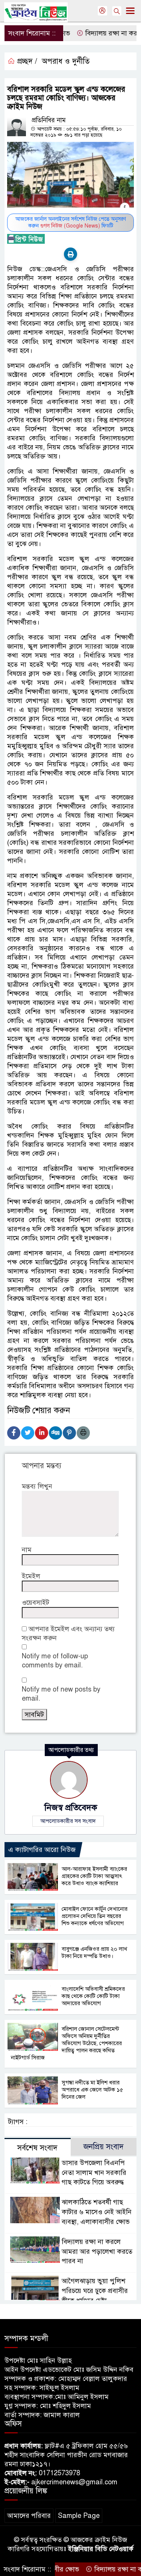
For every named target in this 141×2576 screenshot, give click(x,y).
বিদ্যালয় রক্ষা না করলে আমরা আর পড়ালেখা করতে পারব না (97, 2252)
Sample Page (79, 2516)
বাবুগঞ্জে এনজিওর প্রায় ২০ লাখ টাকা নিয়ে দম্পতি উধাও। (94, 1952)
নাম (27, 1550)
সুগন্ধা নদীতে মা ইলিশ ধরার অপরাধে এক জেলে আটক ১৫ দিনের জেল (92, 2090)
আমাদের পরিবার (29, 2516)
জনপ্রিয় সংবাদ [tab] (104, 2147)
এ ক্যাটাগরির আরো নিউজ (42, 1850)
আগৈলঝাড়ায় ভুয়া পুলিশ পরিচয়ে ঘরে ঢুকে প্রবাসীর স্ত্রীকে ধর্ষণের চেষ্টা (95, 2291)
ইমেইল (31, 1576)
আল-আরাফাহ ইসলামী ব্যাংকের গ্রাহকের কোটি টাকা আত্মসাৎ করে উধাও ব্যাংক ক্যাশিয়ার (94, 1876)
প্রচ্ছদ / (26, 61)
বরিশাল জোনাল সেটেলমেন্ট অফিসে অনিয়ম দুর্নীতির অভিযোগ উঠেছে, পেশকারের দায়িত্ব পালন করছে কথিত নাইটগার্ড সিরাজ (66, 2043)
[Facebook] (14, 1433)
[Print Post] (70, 254)
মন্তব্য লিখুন (37, 1486)
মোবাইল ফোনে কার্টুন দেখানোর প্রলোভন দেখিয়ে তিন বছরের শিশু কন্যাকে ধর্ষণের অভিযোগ (95, 1916)
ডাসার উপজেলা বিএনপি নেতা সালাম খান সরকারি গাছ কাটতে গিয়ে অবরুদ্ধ (94, 2173)
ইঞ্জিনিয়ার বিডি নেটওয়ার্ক (101, 2549)
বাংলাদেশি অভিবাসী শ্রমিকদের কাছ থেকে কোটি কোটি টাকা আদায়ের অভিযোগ (93, 1996)
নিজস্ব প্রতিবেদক (71, 1808)
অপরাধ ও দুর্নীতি (66, 61)
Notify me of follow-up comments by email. (55, 1661)
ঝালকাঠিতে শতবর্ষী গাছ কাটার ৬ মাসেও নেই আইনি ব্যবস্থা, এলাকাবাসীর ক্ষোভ (97, 2212)
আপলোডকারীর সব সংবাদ (68, 1821)
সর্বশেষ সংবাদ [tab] (37, 2148)
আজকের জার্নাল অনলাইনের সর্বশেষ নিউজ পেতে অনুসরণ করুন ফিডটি (71, 222)
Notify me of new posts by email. (61, 1694)
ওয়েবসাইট (36, 1603)
